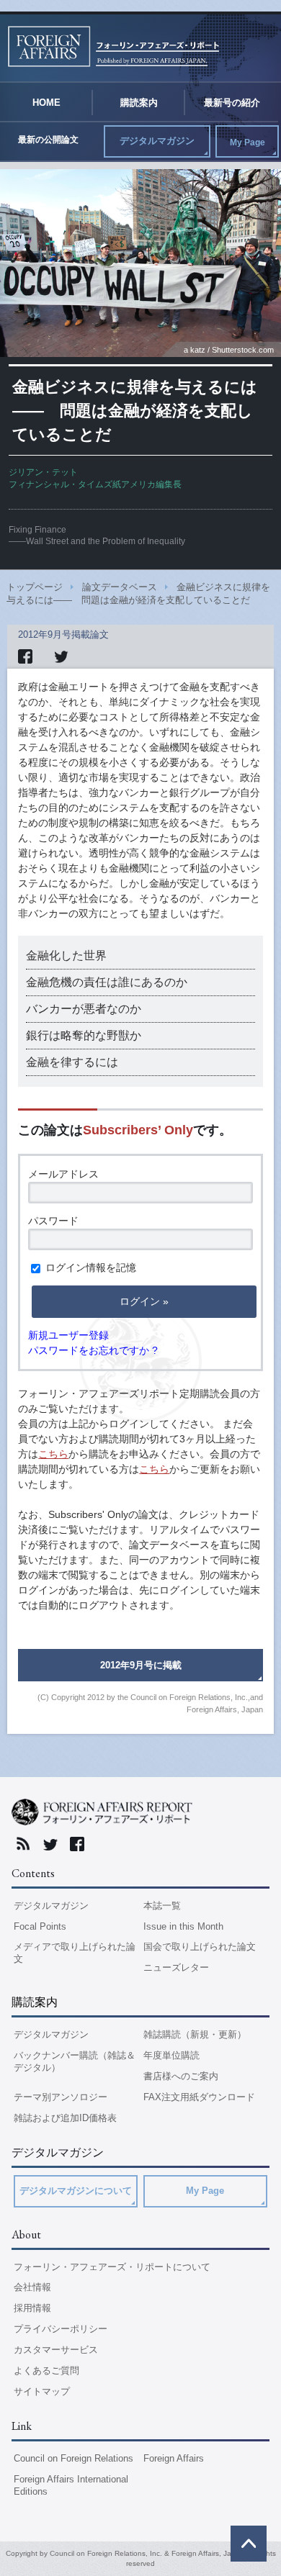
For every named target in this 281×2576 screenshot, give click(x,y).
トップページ (35, 587)
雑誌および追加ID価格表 (65, 2118)
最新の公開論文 (48, 140)
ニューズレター (176, 1967)
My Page (247, 143)
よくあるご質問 (46, 2371)
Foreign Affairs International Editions (71, 2485)
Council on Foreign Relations (73, 2458)
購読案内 (139, 103)
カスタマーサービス (56, 2350)
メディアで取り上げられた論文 (75, 1953)
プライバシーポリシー (61, 2329)
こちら (53, 1454)
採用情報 (32, 2308)
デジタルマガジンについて (76, 2191)
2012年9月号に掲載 (141, 1665)
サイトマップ (42, 2391)
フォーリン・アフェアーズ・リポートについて (112, 2267)
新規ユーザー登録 (68, 1335)
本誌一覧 (162, 1906)
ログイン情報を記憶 (89, 1267)
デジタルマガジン (157, 141)
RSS (27, 1844)
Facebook (81, 1844)
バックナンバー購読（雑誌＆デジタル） (75, 2061)
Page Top (249, 2544)
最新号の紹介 (232, 103)
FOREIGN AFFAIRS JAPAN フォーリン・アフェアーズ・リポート (102, 1817)
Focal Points (40, 1926)
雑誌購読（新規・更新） (195, 2034)
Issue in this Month (183, 1926)
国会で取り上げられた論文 (200, 1947)
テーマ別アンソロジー (61, 2097)
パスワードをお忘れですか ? (93, 1350)
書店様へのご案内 (181, 2076)
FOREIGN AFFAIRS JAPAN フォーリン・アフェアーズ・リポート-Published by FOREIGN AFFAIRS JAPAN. (113, 46)
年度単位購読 (171, 2055)
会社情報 (32, 2287)
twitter (54, 1844)
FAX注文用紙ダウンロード (199, 2097)
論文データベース (120, 587)
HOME (46, 103)
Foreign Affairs (174, 2458)
